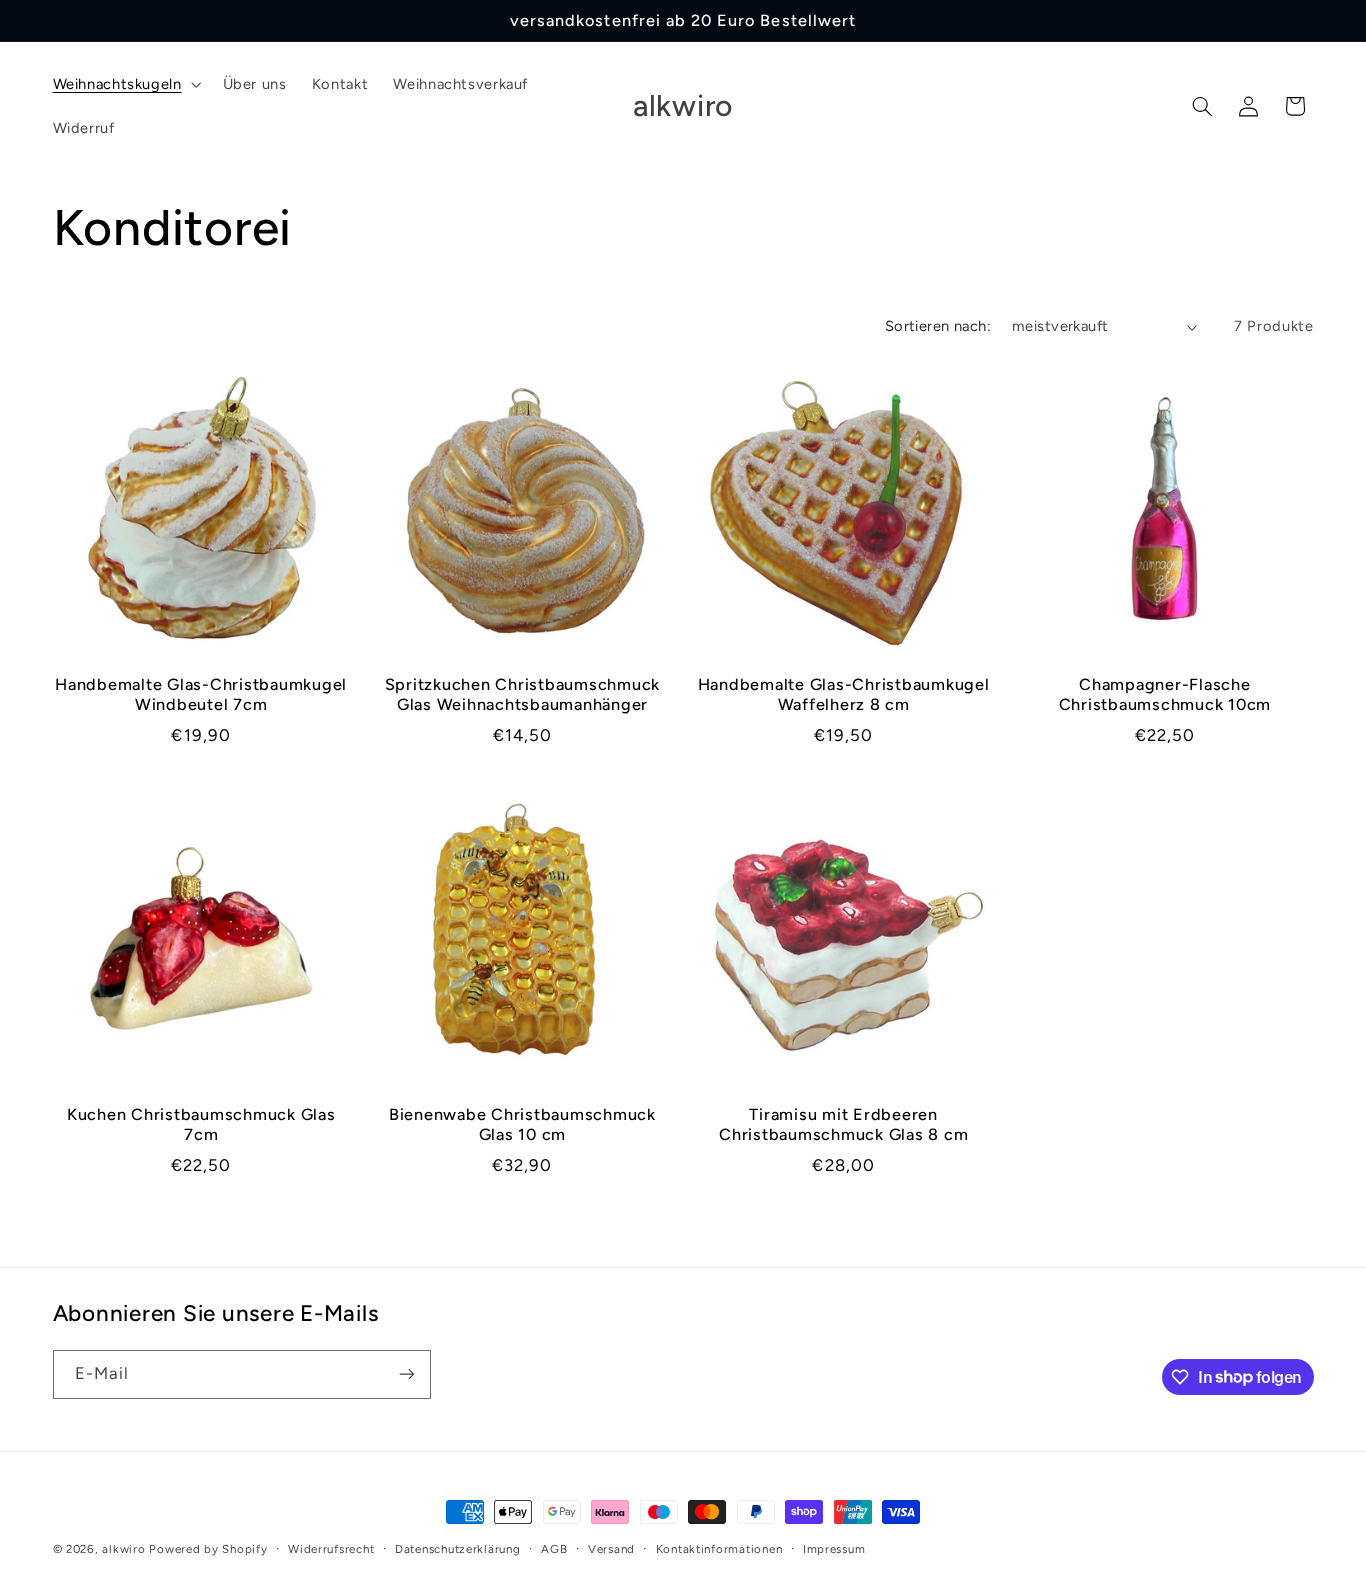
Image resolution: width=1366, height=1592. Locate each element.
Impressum (834, 1549)
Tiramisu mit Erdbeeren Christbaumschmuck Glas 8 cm (843, 1124)
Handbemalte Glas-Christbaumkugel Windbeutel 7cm (201, 694)
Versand (611, 1549)
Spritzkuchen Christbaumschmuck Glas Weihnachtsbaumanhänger (523, 694)
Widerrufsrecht (331, 1549)
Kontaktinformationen (719, 1549)
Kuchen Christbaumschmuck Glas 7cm (201, 1124)
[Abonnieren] (406, 1374)
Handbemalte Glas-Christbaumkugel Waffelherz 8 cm (844, 694)
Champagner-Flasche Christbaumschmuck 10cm (1165, 694)
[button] (125, 84)
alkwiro (123, 1549)
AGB (554, 1549)
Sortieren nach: (938, 326)
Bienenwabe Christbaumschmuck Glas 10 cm (522, 1124)
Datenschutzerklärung (458, 1549)
